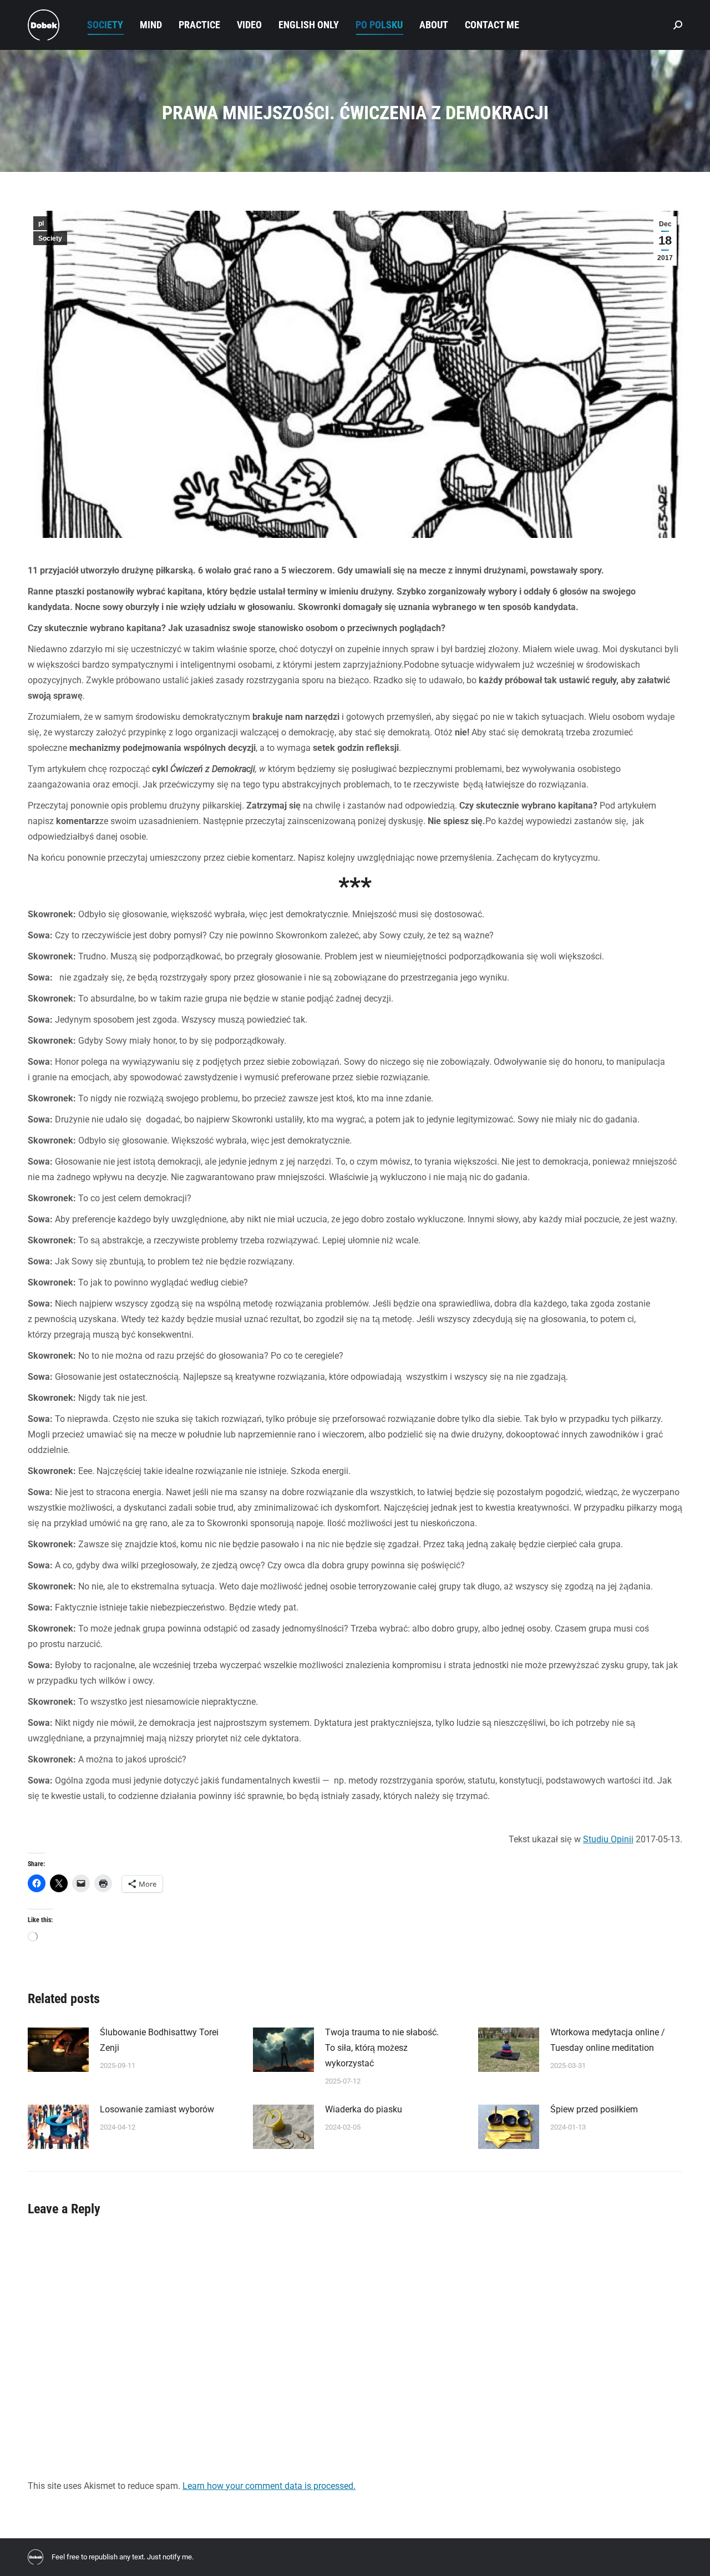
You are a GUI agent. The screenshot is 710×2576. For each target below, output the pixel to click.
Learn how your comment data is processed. (269, 2486)
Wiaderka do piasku (364, 2109)
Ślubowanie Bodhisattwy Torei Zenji (159, 2040)
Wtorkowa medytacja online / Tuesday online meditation (608, 2040)
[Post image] (58, 2050)
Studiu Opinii (608, 1839)
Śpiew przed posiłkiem (594, 2109)
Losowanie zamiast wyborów (157, 2109)
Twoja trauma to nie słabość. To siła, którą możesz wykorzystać (382, 2048)
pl (41, 223)
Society (50, 238)
